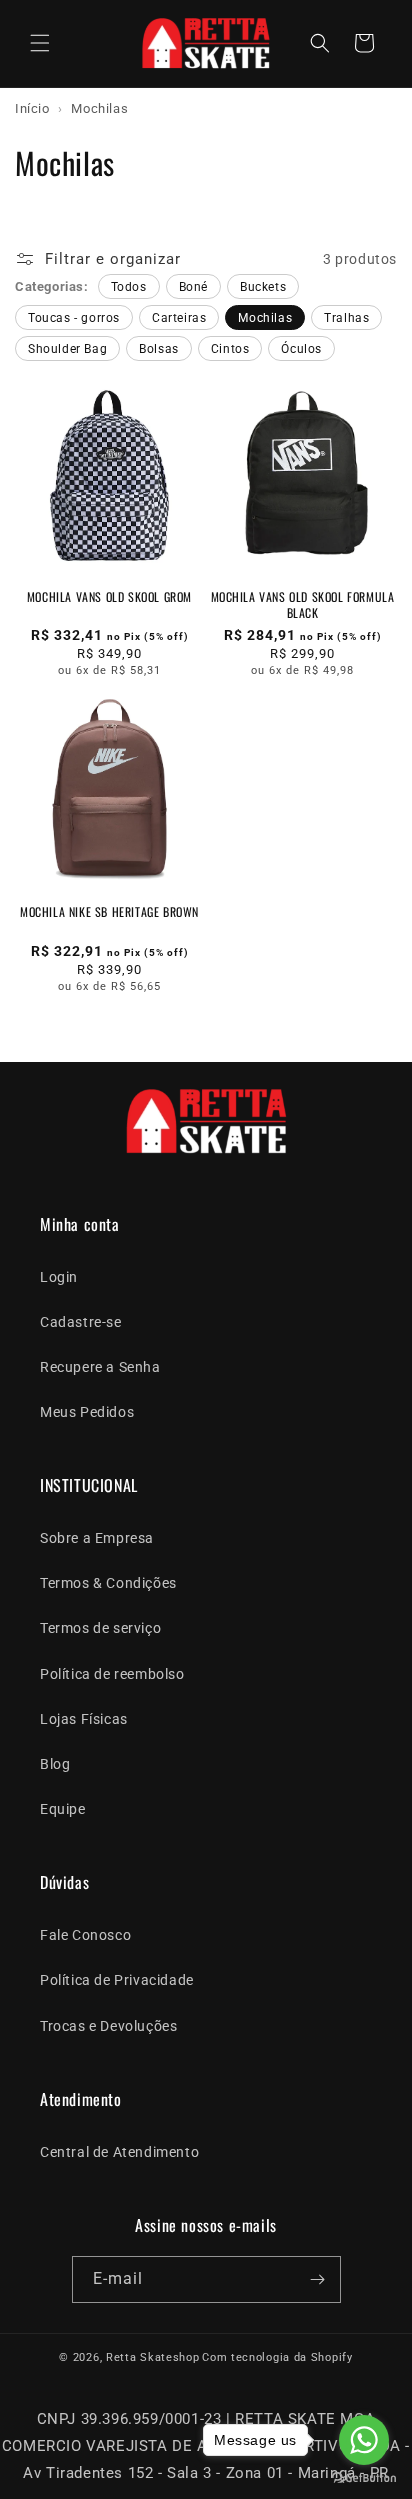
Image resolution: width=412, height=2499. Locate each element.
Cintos (230, 349)
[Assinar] (318, 2279)
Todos (129, 287)
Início (32, 108)
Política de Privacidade (117, 1980)
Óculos (301, 349)
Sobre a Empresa (97, 1538)
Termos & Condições (108, 1583)
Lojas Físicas (84, 1719)
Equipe (63, 1809)
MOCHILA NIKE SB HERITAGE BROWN (109, 912)
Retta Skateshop (153, 2357)
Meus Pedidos (87, 1412)
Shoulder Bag (67, 349)
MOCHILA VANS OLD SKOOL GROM (109, 597)
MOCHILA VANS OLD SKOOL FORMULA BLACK (303, 604)
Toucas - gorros (74, 318)
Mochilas (265, 318)
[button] (40, 43)
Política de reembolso (112, 1674)
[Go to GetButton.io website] (364, 2478)
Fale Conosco (85, 1935)
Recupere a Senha (100, 1367)
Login (59, 1277)
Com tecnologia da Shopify (277, 2357)
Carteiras (179, 318)
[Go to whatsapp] (364, 2440)
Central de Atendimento (119, 2152)
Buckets (263, 287)
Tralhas (346, 318)
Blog (55, 1764)
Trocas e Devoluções (108, 2026)
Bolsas (159, 349)
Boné (193, 287)
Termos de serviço (100, 1628)
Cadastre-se (81, 1322)
